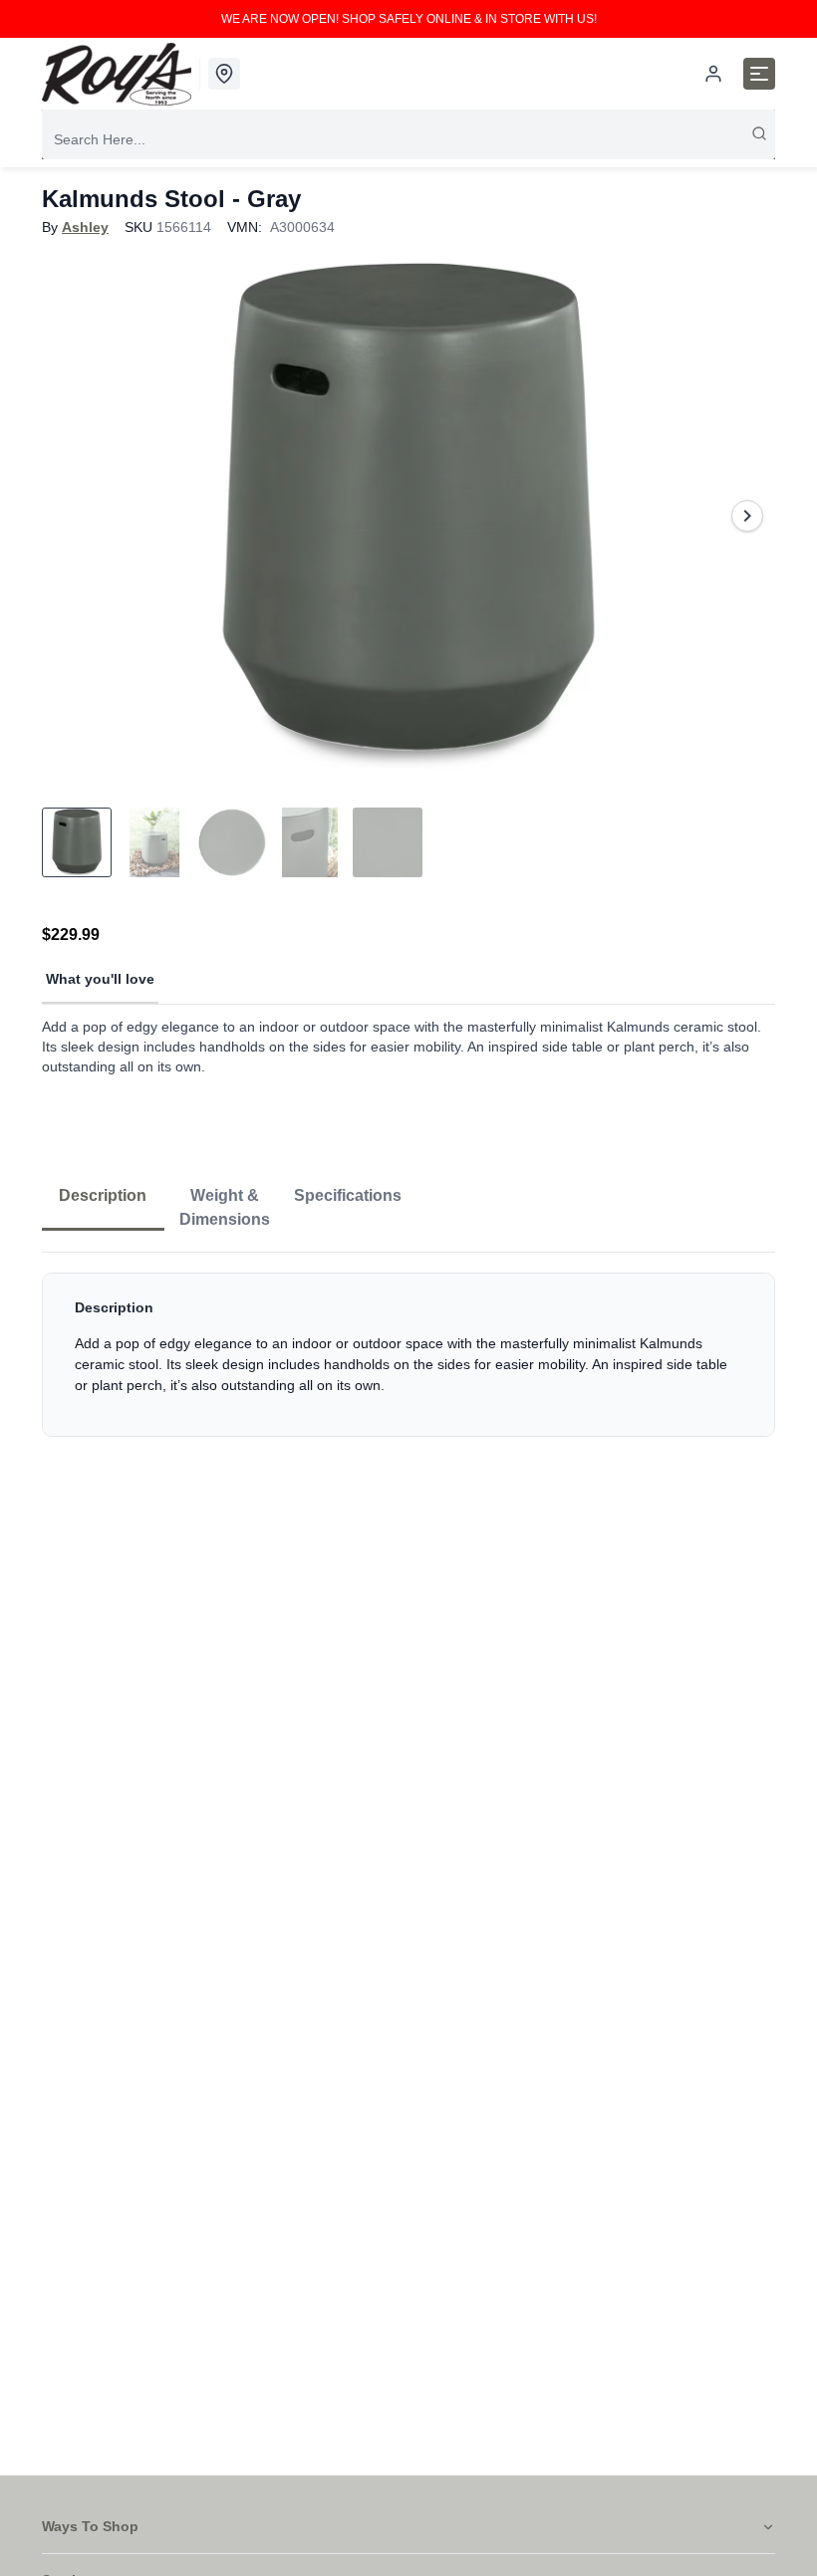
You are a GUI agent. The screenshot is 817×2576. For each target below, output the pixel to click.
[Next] (747, 516)
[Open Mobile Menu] (759, 74)
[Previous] (70, 516)
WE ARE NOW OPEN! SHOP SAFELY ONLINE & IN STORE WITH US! (409, 19)
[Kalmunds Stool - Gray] (408, 516)
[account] (713, 74)
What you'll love (100, 979)
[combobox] (408, 139)
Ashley (85, 227)
